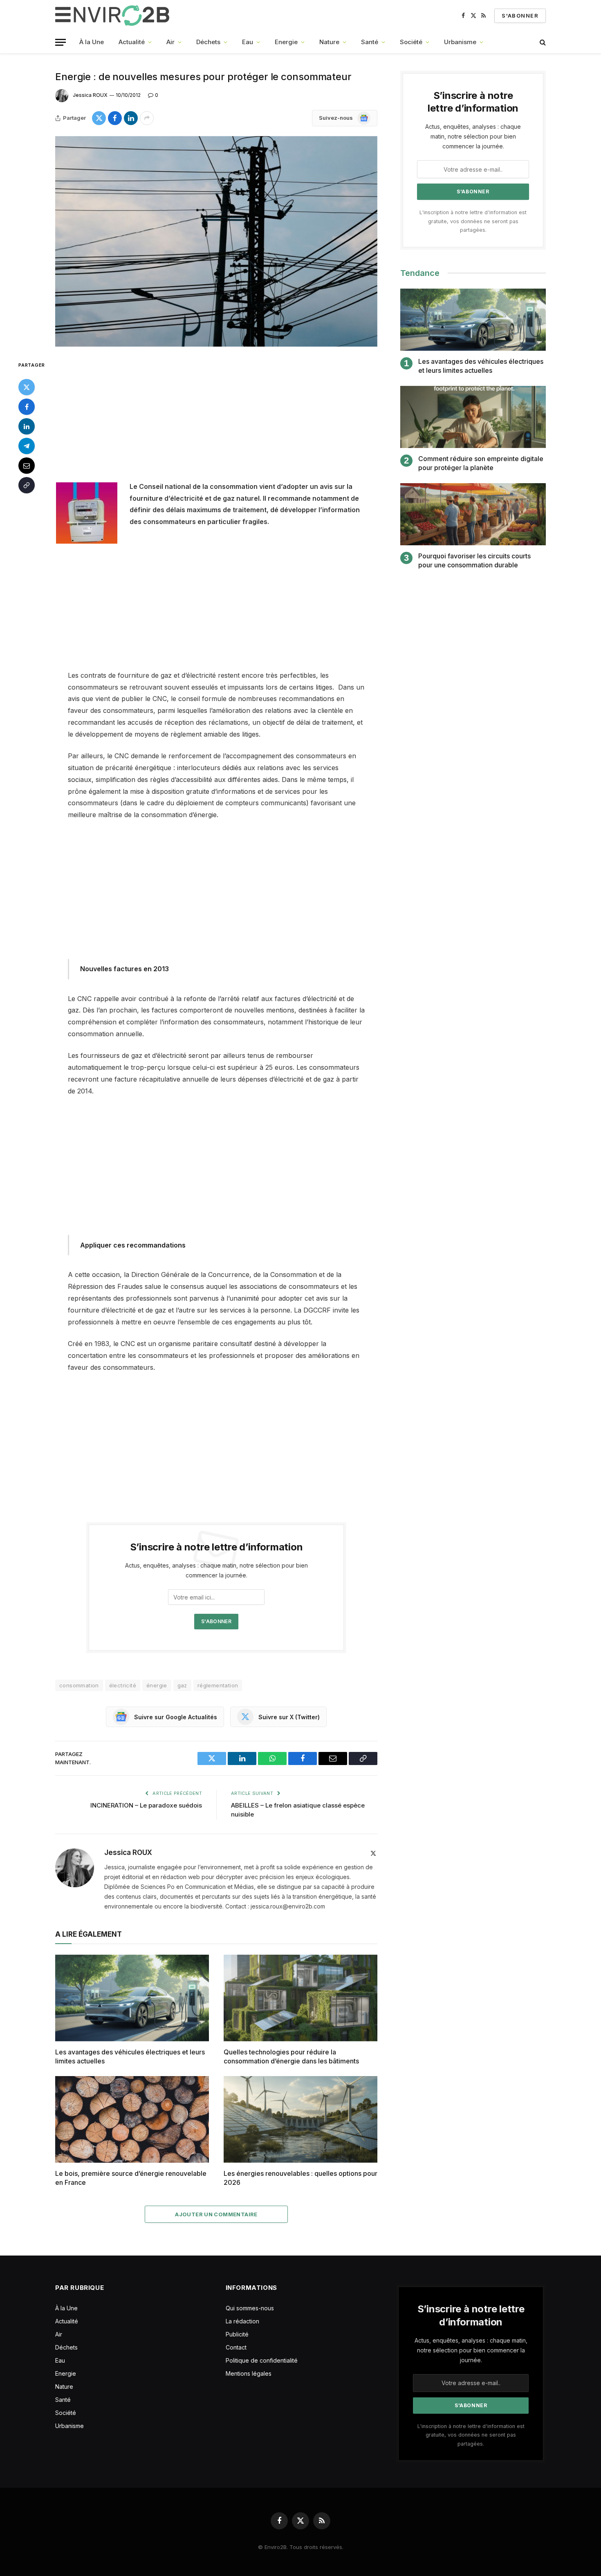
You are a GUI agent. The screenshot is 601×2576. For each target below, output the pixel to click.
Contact (236, 2347)
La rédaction (242, 2321)
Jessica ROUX (90, 95)
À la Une (92, 42)
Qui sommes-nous (250, 2308)
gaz (182, 1685)
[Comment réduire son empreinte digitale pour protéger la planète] (473, 417)
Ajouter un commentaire (216, 2214)
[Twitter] (27, 387)
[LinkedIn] (27, 426)
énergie (157, 1685)
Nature (329, 42)
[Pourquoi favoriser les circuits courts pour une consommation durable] (473, 514)
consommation (79, 1685)
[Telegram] (27, 446)
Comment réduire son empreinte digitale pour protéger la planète (481, 463)
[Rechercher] (542, 42)
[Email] (27, 465)
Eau (248, 42)
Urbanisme (460, 42)
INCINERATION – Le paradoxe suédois (146, 1805)
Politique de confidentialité (262, 2360)
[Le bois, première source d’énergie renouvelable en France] (132, 2119)
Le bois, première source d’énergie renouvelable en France (131, 2178)
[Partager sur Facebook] (115, 118)
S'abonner (520, 16)
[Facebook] (27, 406)
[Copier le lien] (27, 485)
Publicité (237, 2334)
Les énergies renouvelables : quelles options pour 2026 (300, 2178)
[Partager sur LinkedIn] (131, 118)
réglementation (218, 1685)
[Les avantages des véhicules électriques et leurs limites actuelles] (132, 1998)
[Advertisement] (216, 420)
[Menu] (61, 42)
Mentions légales (249, 2373)
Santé (370, 42)
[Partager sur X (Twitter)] (99, 118)
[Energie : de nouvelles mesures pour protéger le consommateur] (216, 241)
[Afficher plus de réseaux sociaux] (147, 118)
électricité (123, 1685)
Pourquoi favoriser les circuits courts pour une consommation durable (474, 560)
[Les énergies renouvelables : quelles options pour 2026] (300, 2119)
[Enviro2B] (114, 16)
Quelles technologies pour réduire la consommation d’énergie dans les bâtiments (291, 2056)
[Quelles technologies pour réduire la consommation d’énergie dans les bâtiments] (300, 1998)
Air (170, 42)
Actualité (132, 42)
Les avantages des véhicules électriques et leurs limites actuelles (130, 2056)
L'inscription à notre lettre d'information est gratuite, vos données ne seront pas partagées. (473, 221)
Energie (286, 42)
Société (411, 42)
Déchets (208, 42)
